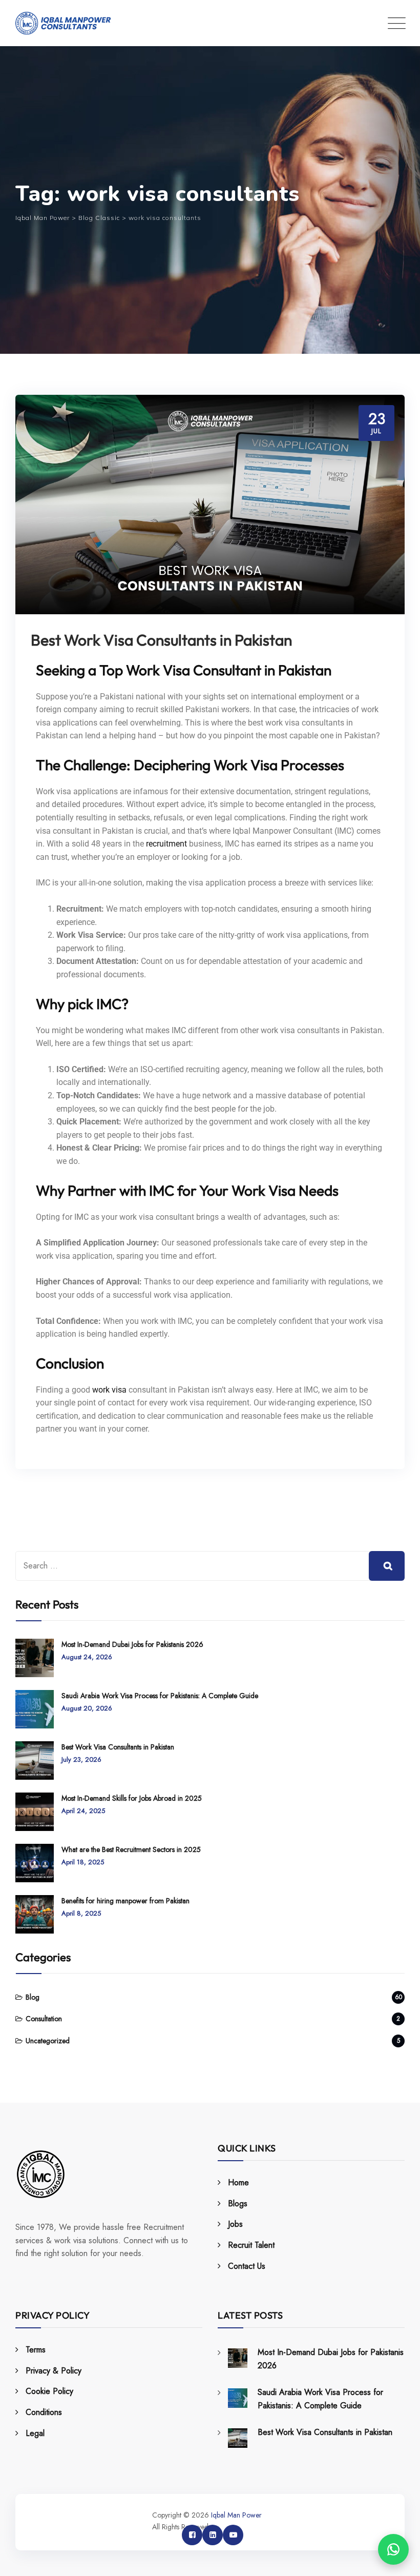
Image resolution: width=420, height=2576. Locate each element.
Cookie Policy (49, 2391)
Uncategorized (48, 2041)
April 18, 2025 (83, 1862)
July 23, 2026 (81, 1759)
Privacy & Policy (54, 2371)
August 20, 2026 (87, 1708)
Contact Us (247, 2266)
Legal (35, 2433)
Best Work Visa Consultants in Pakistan (161, 640)
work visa (109, 1390)
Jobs (235, 2224)
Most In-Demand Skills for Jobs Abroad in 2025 (132, 1798)
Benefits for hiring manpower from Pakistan (125, 1901)
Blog (33, 1997)
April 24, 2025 (83, 1811)
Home (238, 2182)
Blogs (238, 2203)
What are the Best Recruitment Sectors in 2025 (131, 1849)
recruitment (166, 844)
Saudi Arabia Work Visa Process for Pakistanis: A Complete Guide (160, 1696)
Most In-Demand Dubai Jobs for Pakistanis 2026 (132, 1644)
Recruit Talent (251, 2245)
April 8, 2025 (81, 1913)
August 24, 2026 (87, 1657)
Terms (36, 2350)
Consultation (44, 2019)
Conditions (44, 2412)
